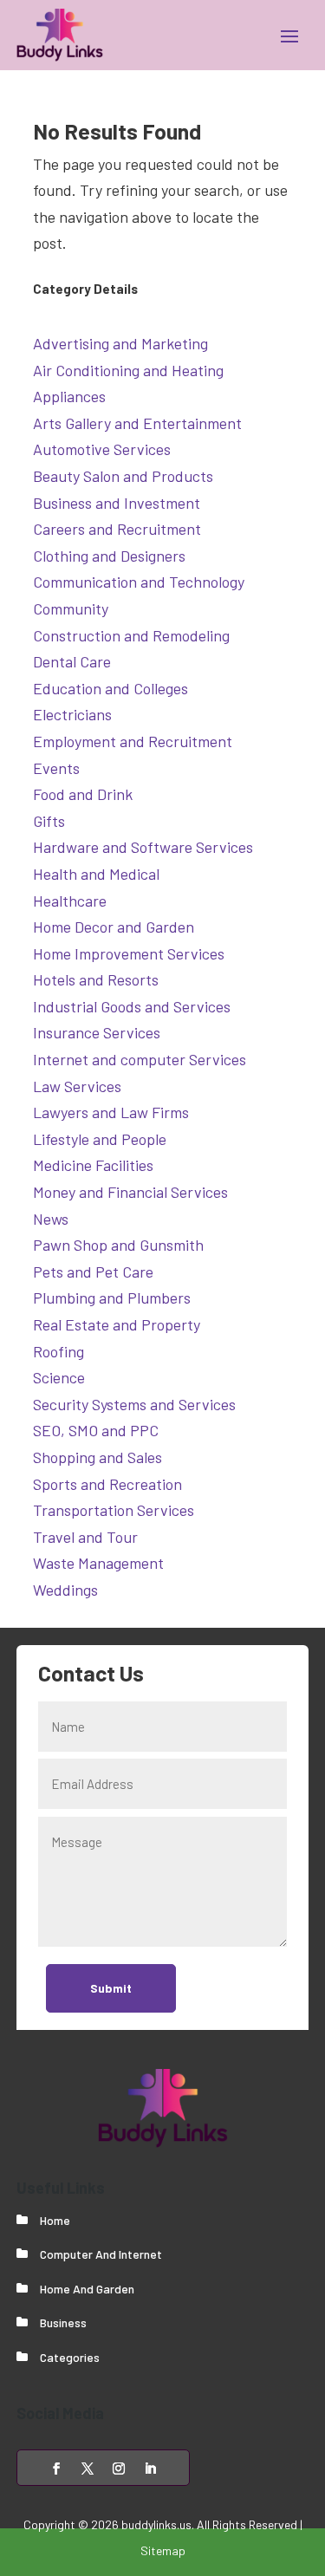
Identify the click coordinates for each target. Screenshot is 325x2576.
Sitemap (163, 2550)
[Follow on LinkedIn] (150, 2469)
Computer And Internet (101, 2254)
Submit (111, 1988)
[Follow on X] (88, 2469)
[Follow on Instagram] (119, 2469)
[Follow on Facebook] (56, 2469)
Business (63, 2322)
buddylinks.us (156, 2524)
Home (55, 2220)
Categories (70, 2357)
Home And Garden (87, 2289)
